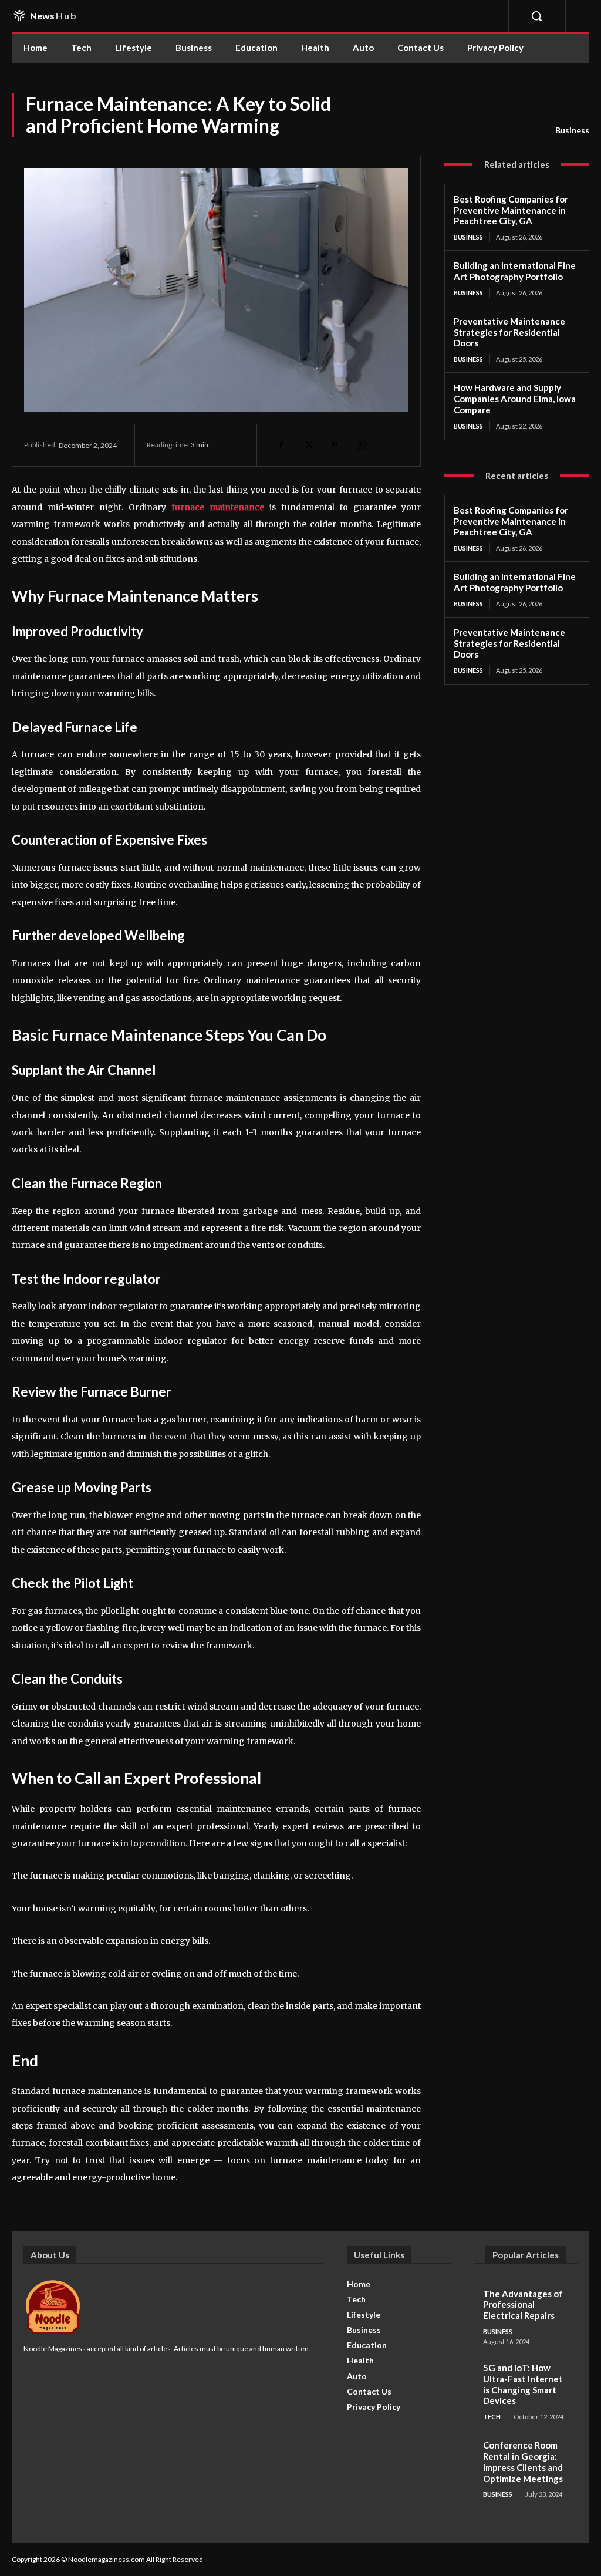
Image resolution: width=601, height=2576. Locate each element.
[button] (536, 16)
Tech (492, 2417)
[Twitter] (308, 445)
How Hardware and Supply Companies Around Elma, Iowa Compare (515, 399)
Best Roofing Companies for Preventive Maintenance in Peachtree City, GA (511, 210)
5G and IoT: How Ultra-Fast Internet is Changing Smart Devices (523, 2384)
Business (572, 130)
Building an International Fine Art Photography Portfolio (515, 271)
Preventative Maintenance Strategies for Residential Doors (509, 332)
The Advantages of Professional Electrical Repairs (523, 2305)
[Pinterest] (335, 445)
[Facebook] (281, 445)
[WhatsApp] (362, 445)
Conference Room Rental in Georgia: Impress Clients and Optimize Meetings (523, 2462)
